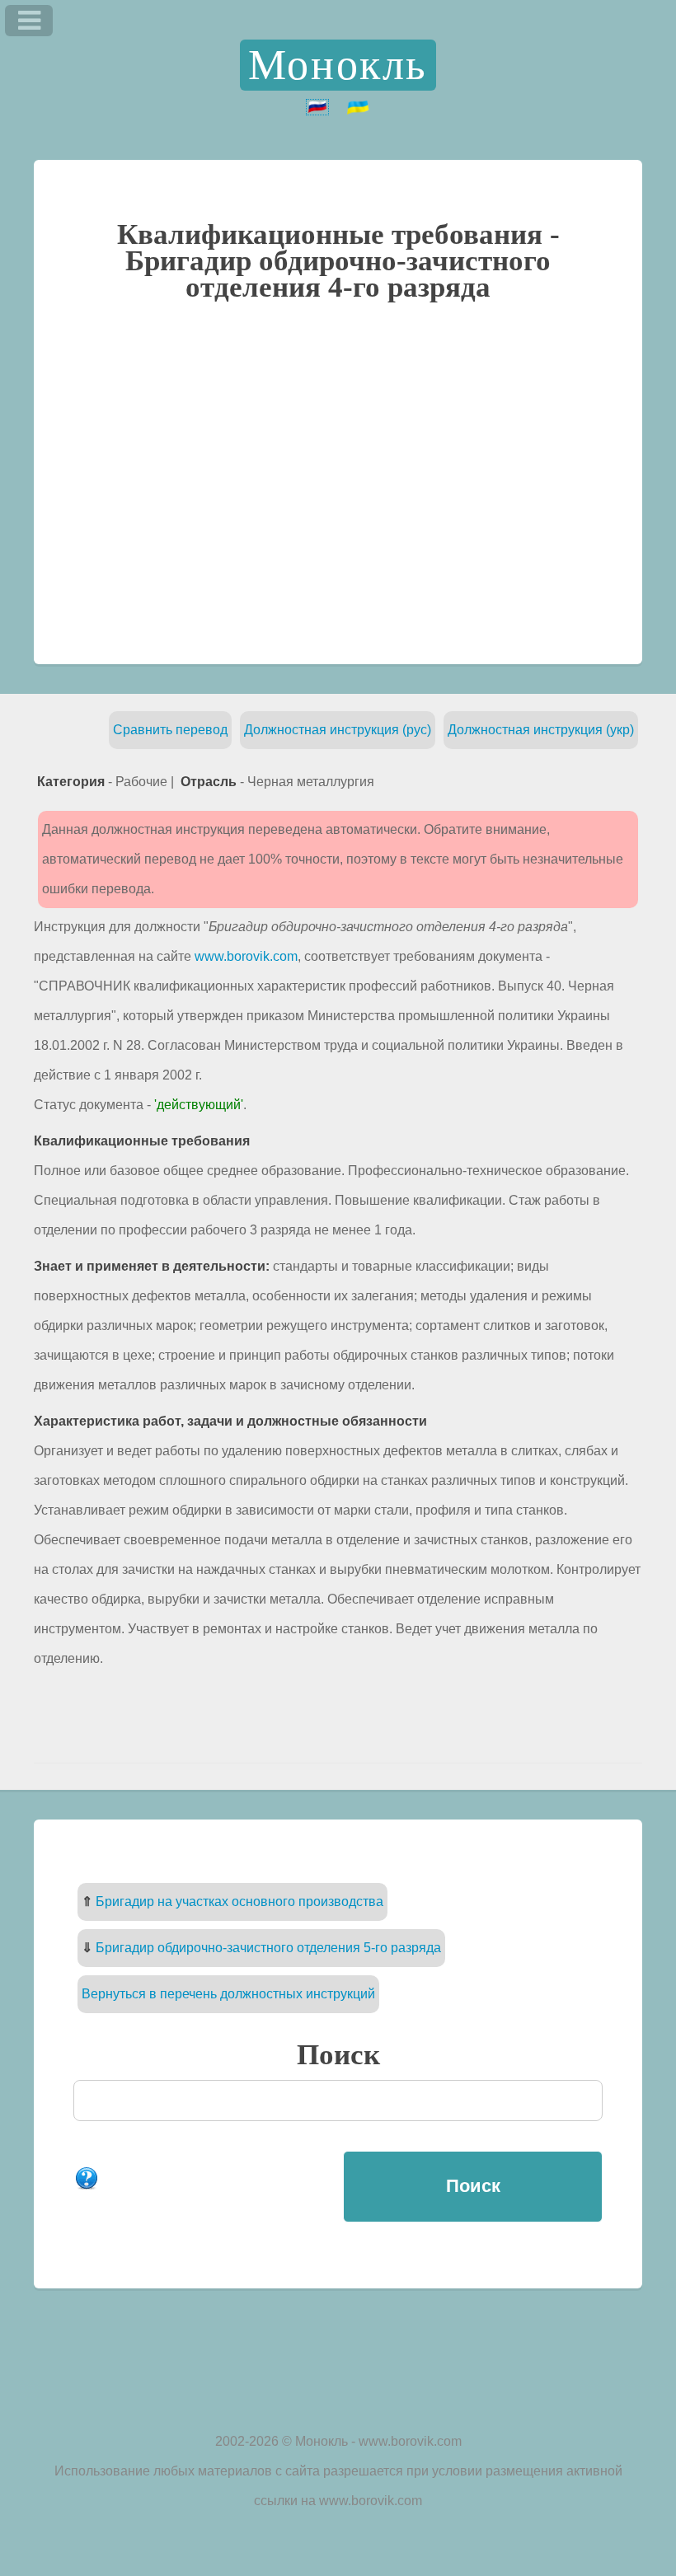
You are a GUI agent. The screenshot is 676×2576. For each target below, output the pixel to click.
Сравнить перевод (170, 730)
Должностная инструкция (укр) (541, 730)
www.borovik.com (246, 956)
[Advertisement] (338, 481)
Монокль (338, 65)
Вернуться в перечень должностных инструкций (228, 1994)
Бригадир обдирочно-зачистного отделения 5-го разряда (268, 1948)
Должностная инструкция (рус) (338, 730)
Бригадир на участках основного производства (239, 1902)
